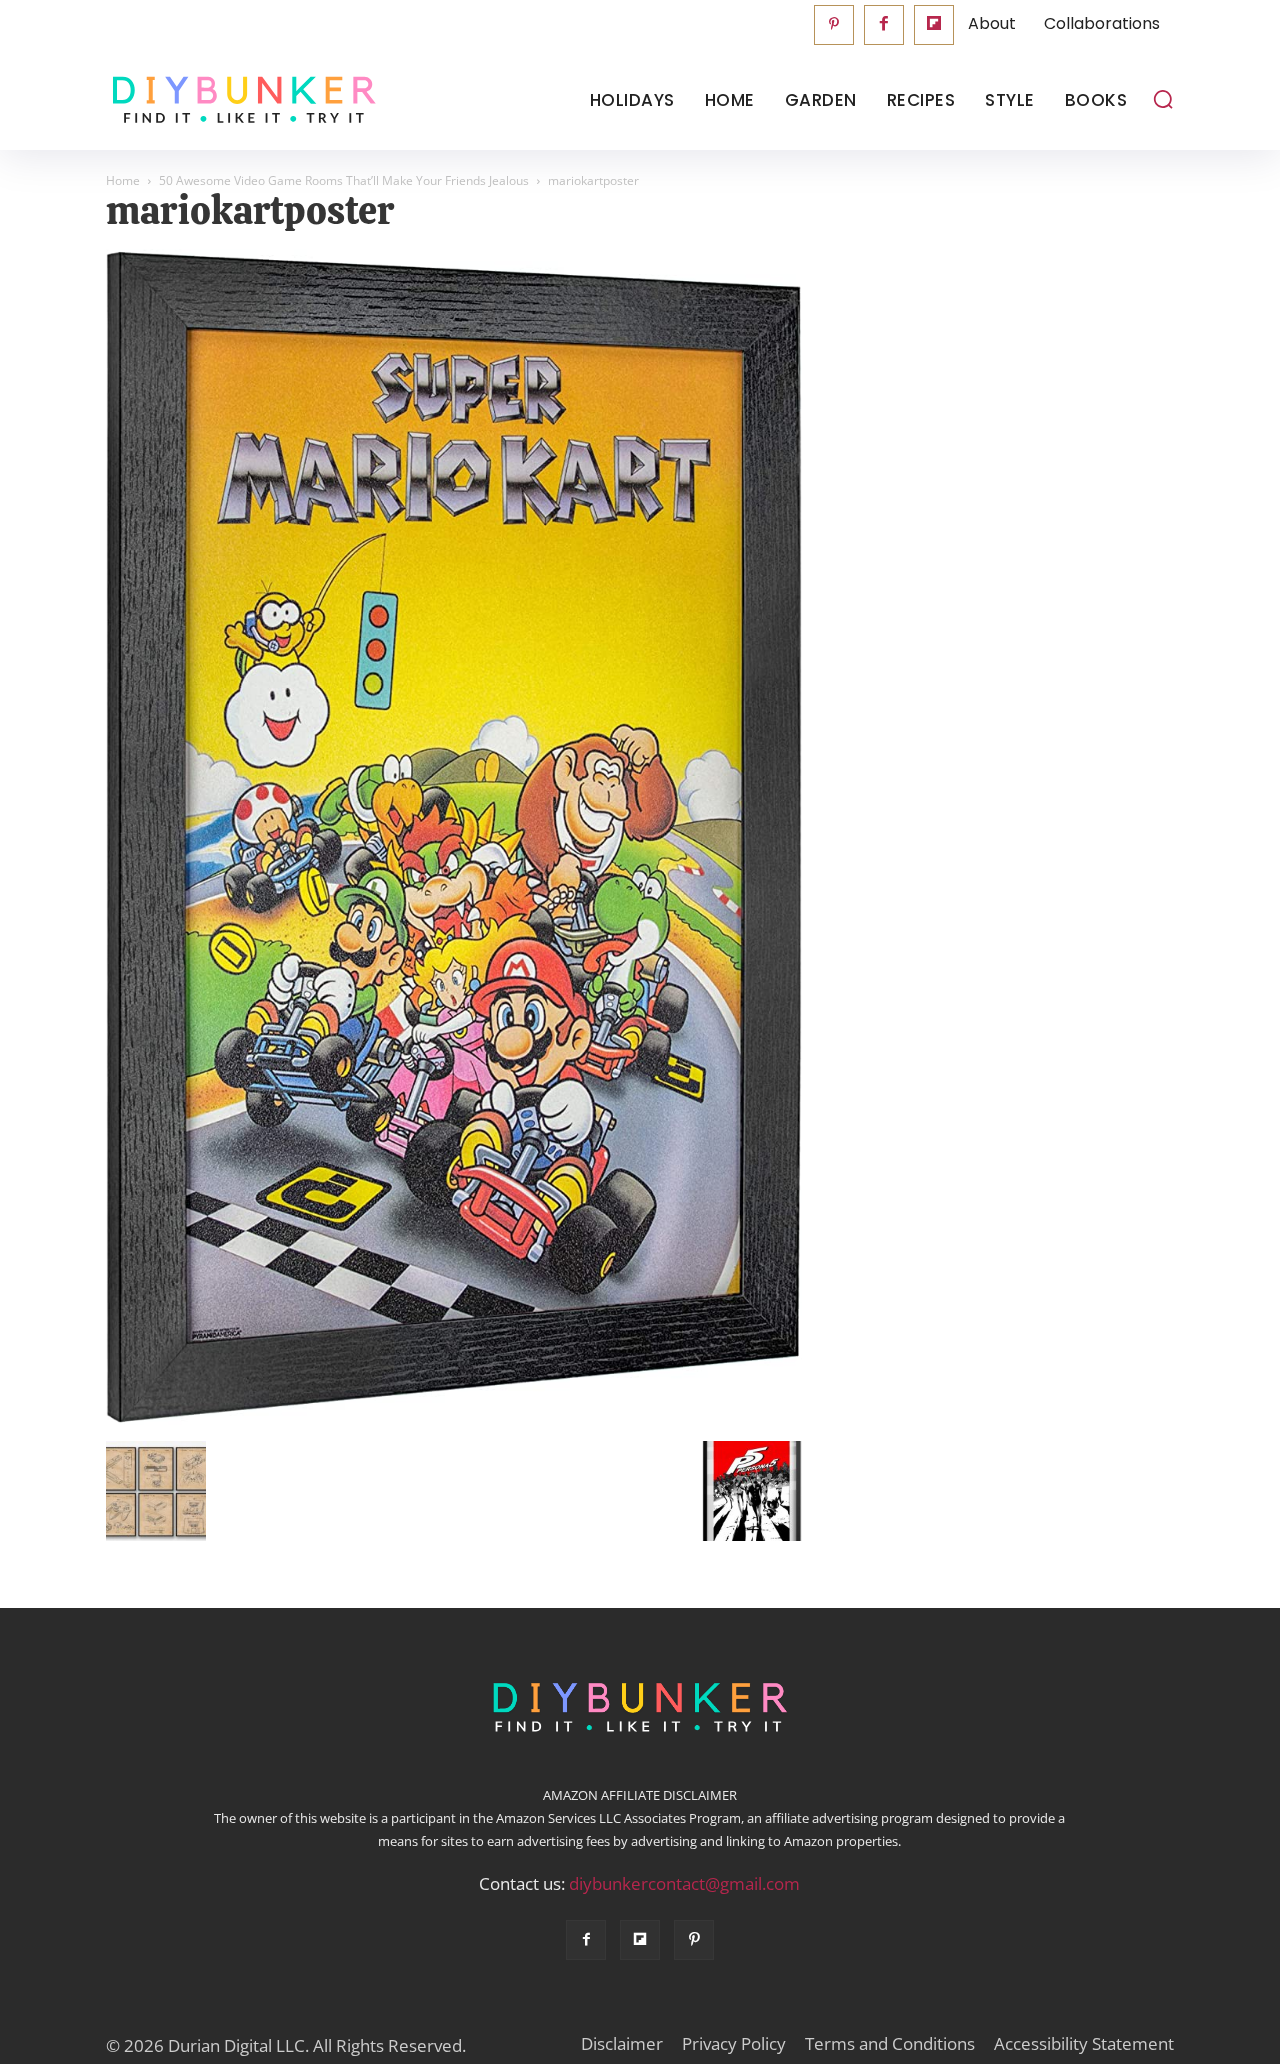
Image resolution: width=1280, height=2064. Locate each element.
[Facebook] (884, 25)
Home (123, 180)
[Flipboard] (934, 25)
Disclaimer (622, 2044)
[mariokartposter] (454, 1420)
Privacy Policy (734, 2044)
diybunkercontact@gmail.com (684, 1883)
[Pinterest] (834, 25)
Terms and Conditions (890, 2044)
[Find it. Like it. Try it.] (239, 100)
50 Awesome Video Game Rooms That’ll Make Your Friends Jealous (344, 180)
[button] (1163, 99)
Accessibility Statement (1084, 2044)
